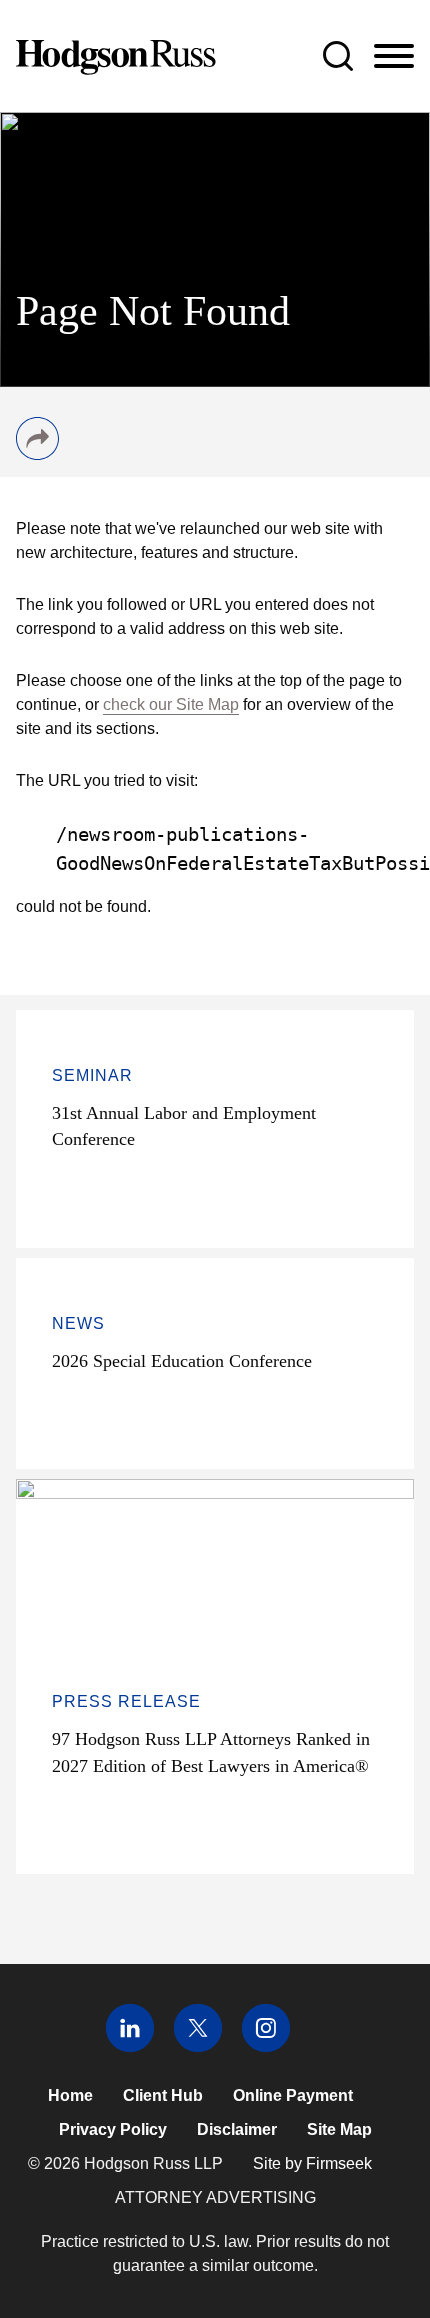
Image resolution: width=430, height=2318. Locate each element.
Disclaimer (237, 2129)
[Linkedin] (130, 2046)
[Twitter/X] (198, 2046)
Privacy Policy (113, 2129)
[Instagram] (266, 2046)
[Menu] (394, 57)
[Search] (338, 56)
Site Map (339, 2129)
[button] (37, 454)
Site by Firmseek (312, 2163)
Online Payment (293, 2095)
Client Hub (163, 2095)
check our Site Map (171, 704)
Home (70, 2095)
